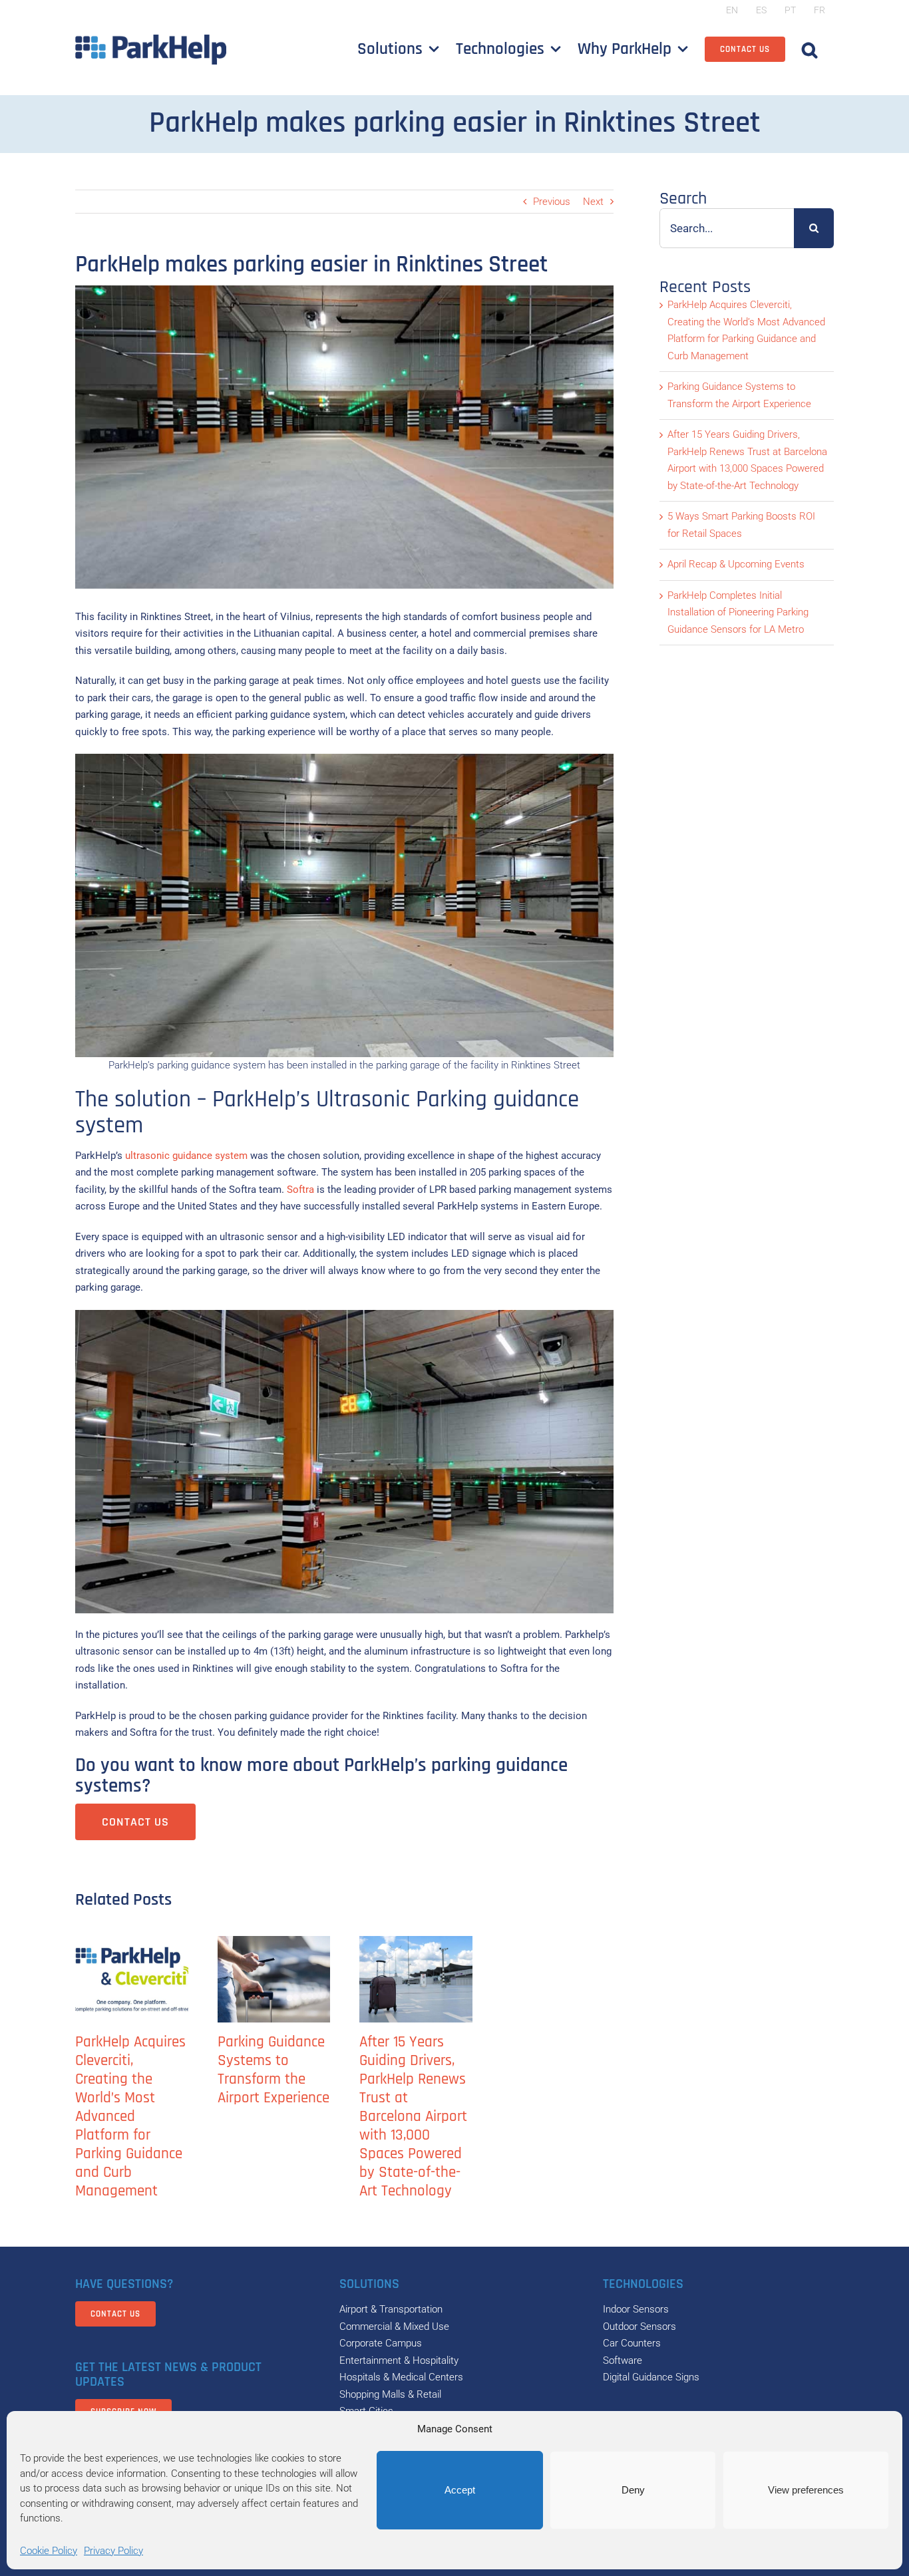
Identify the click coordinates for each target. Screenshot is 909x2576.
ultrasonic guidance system (186, 1156)
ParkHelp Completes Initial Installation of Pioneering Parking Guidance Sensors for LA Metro (738, 612)
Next (593, 202)
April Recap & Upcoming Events (736, 564)
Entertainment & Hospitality (399, 2360)
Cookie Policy (49, 2551)
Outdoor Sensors (639, 2327)
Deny (633, 2490)
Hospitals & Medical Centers (401, 2377)
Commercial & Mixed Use (394, 2327)
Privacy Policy (113, 2551)
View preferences (806, 2490)
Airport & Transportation (391, 2309)
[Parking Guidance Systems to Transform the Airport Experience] (274, 1979)
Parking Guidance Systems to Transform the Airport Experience (273, 2070)
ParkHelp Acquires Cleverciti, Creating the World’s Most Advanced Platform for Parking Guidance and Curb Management (130, 2117)
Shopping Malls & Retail (390, 2394)
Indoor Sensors (636, 2309)
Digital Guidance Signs (651, 2377)
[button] (810, 49)
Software (623, 2360)
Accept (460, 2490)
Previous (552, 202)
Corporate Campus (381, 2343)
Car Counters (632, 2343)
